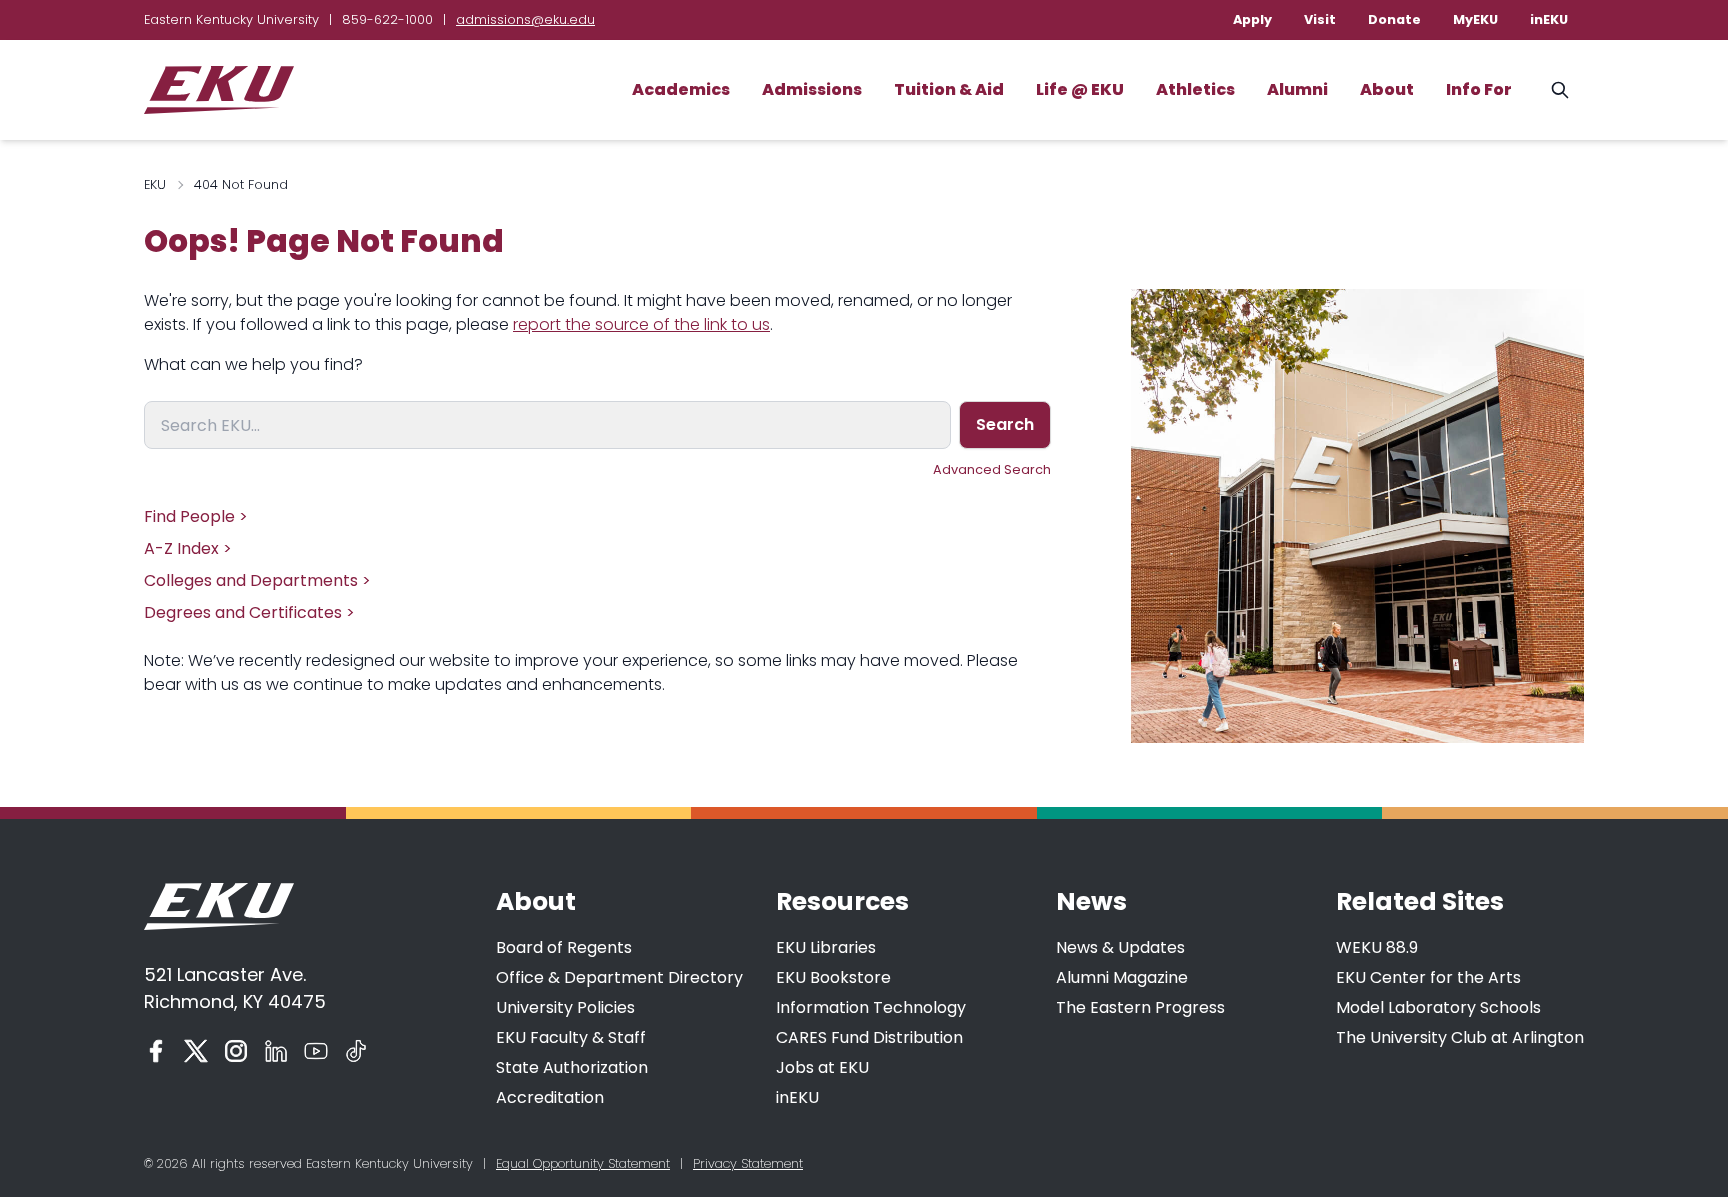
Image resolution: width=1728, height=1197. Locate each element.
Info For (1479, 89)
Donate (1394, 19)
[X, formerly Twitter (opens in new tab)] (196, 1051)
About (1387, 89)
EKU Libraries (826, 947)
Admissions (812, 89)
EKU (155, 184)
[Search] (1560, 90)
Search (1005, 424)
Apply (1252, 19)
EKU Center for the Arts (1428, 977)
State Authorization (572, 1067)
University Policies (565, 1007)
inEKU (1549, 19)
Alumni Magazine (1122, 977)
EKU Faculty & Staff (571, 1037)
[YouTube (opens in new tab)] (316, 1051)
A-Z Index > (188, 548)
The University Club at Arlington (1460, 1037)
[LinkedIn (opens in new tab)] (276, 1051)
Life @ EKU (1080, 89)
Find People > (196, 516)
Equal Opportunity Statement (583, 1163)
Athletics (1195, 89)
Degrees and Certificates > (249, 612)
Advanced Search (992, 469)
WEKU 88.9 (1377, 947)
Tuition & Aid (949, 89)
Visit (1320, 19)
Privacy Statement (748, 1163)
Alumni (1297, 89)
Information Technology (871, 1007)
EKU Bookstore (833, 977)
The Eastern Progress (1140, 1007)
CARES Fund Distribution (869, 1037)
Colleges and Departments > (257, 580)
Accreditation (550, 1097)
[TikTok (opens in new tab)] (356, 1051)
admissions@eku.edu (525, 19)
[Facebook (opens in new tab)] (156, 1051)
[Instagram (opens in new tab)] (236, 1051)
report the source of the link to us (641, 324)
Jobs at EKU (822, 1067)
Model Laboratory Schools (1438, 1007)
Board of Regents (564, 947)
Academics (681, 89)
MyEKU (1475, 19)
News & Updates (1120, 947)
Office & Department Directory (619, 977)
